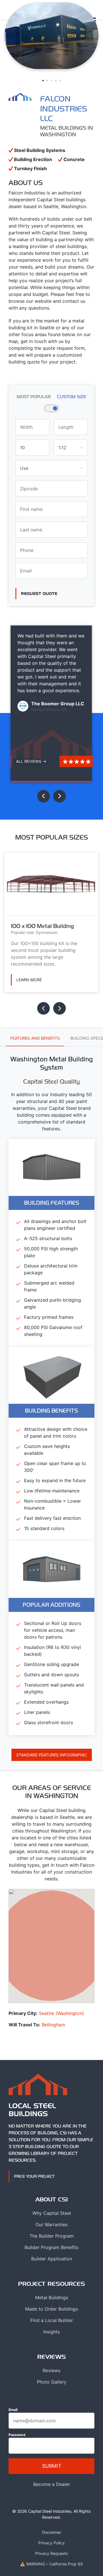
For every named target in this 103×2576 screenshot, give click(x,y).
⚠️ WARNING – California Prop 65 (51, 2564)
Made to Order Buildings (51, 2309)
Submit (52, 2466)
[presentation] (43, 796)
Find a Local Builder (52, 2320)
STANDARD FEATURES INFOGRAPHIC (52, 1755)
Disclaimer (52, 2532)
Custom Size (72, 397)
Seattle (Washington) (62, 2013)
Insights (51, 2332)
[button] (43, 81)
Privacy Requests (51, 2553)
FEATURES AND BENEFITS (35, 1038)
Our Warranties (51, 2224)
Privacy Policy (51, 2543)
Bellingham (54, 2025)
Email (13, 2410)
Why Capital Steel (52, 2213)
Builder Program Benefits (51, 2247)
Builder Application (52, 2259)
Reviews (51, 2370)
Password (17, 2435)
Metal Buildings (52, 2297)
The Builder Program (52, 2236)
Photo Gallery (52, 2382)
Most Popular (34, 397)
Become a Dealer (52, 2484)
